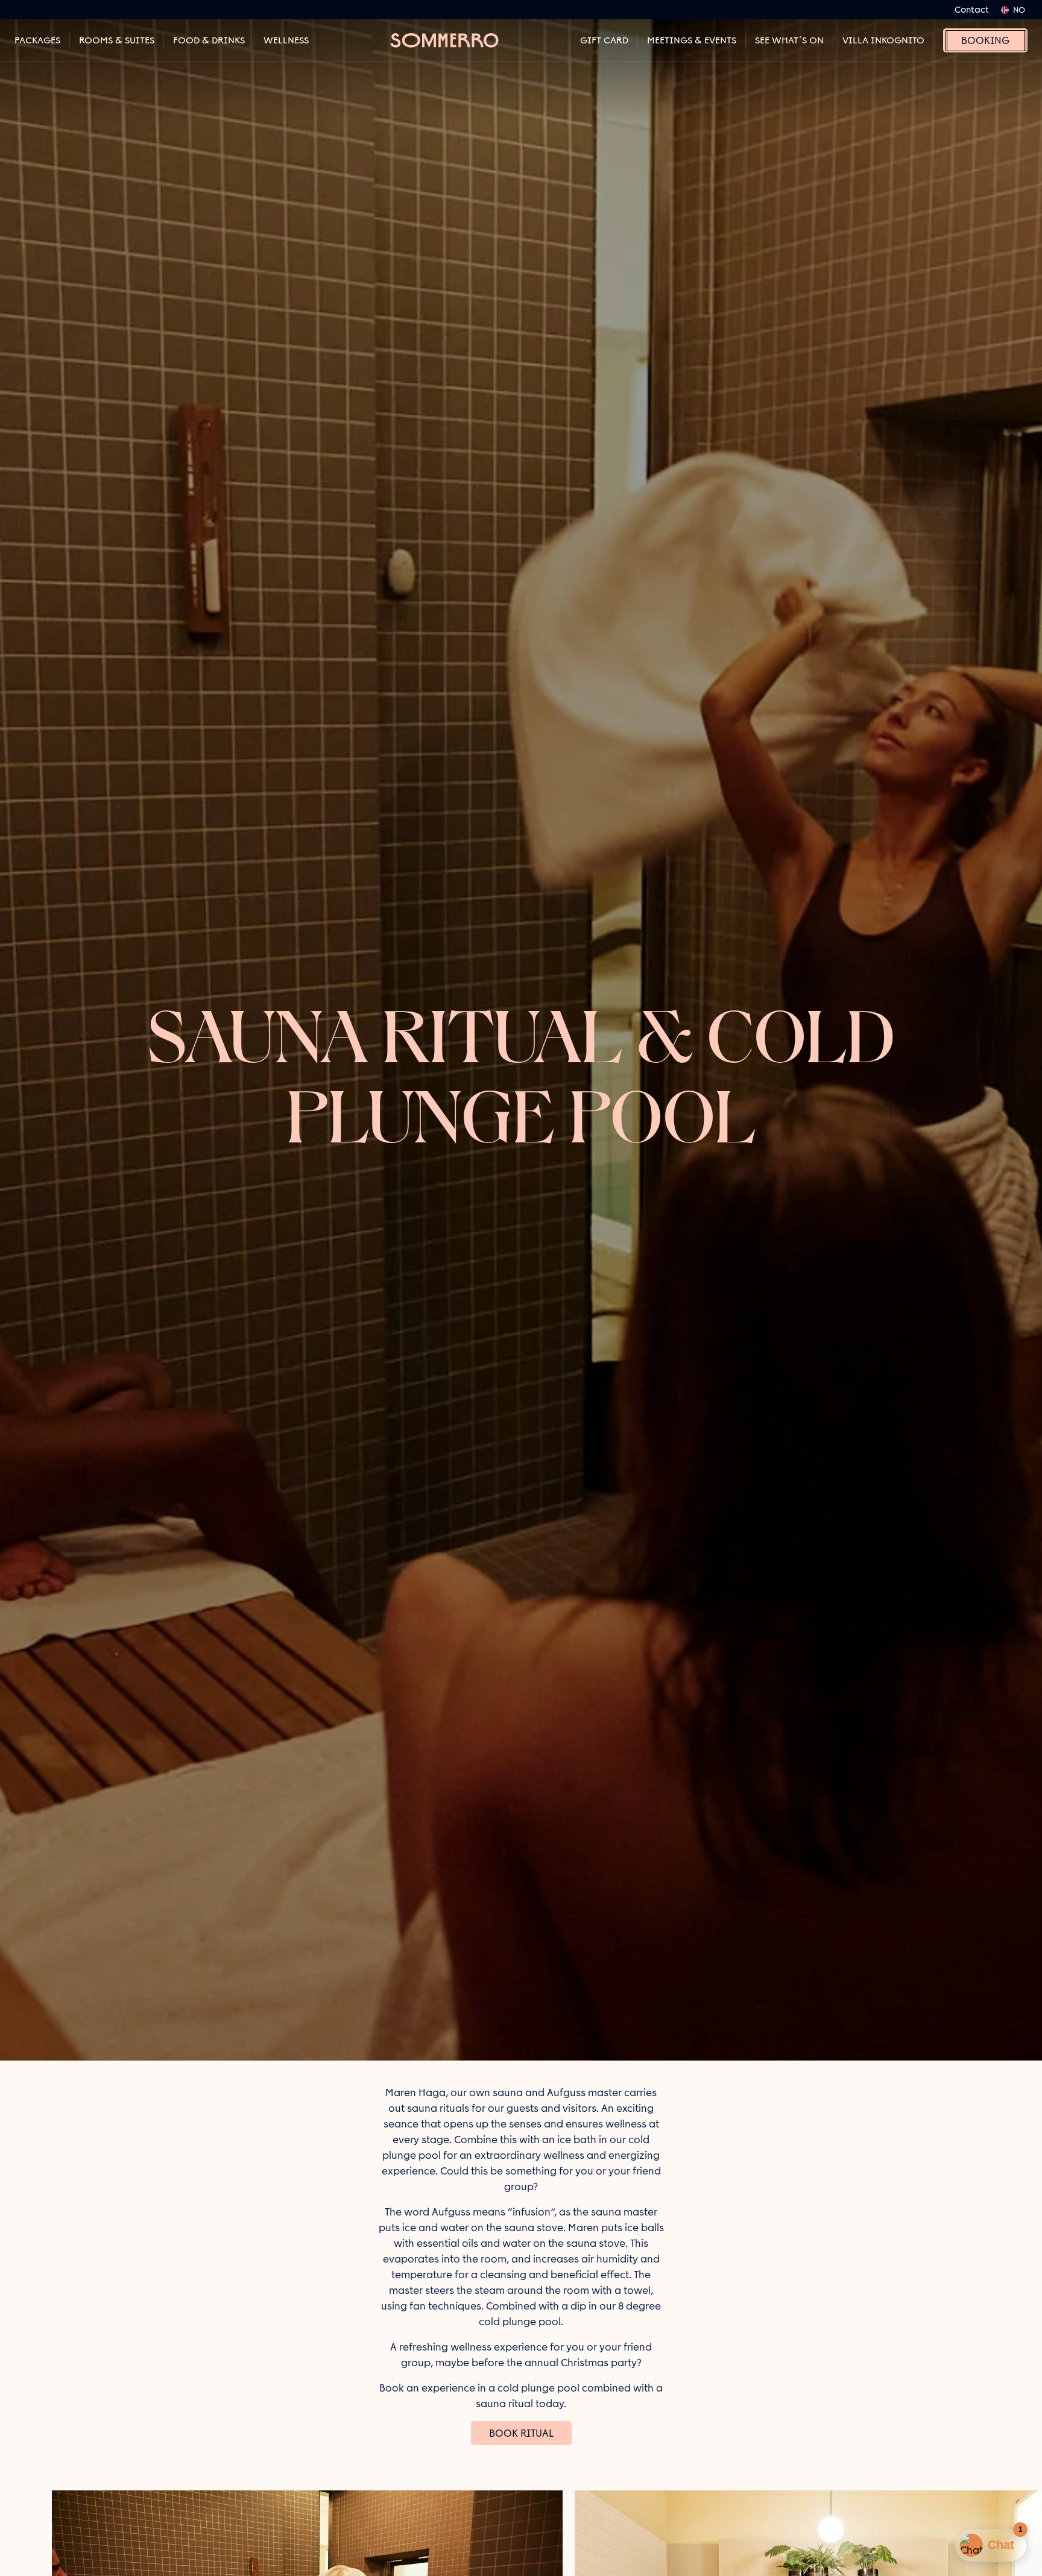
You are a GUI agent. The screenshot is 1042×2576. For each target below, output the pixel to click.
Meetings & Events (692, 40)
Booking (985, 40)
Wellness (286, 40)
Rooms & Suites (117, 40)
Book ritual (521, 2433)
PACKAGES (37, 40)
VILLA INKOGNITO (883, 40)
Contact (972, 10)
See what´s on (789, 40)
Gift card (604, 40)
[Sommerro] (444, 40)
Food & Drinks (209, 40)
